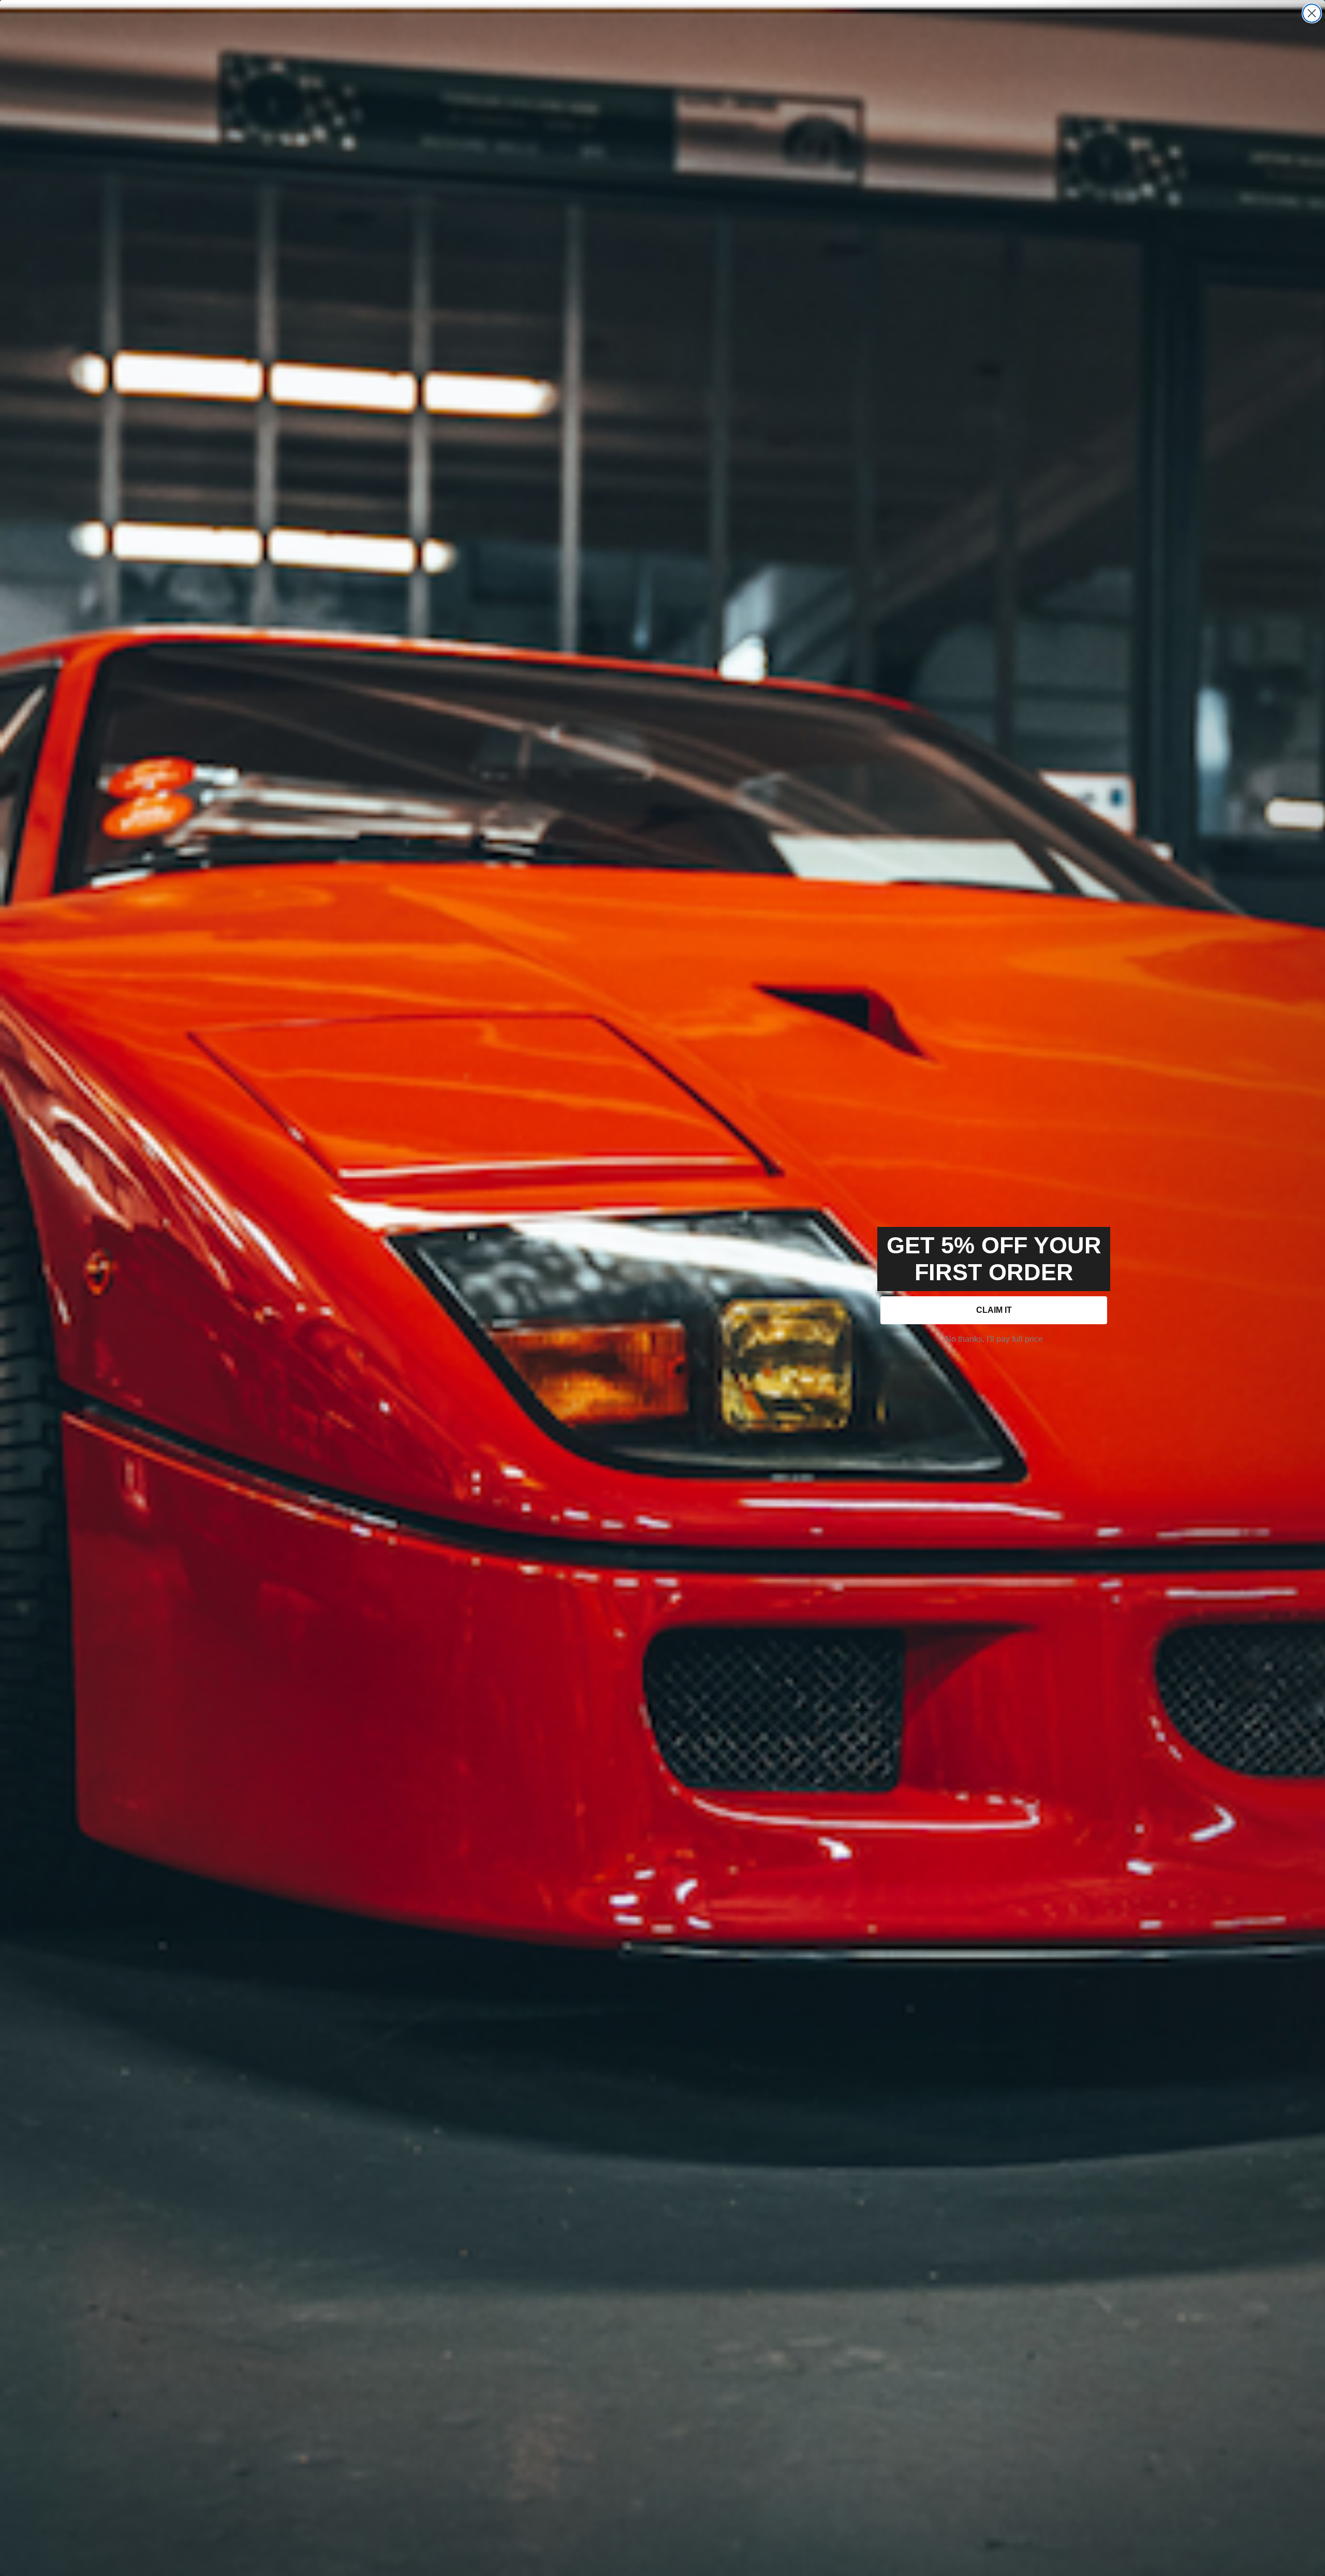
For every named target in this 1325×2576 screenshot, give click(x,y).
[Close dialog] (1312, 13)
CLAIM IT (994, 1310)
